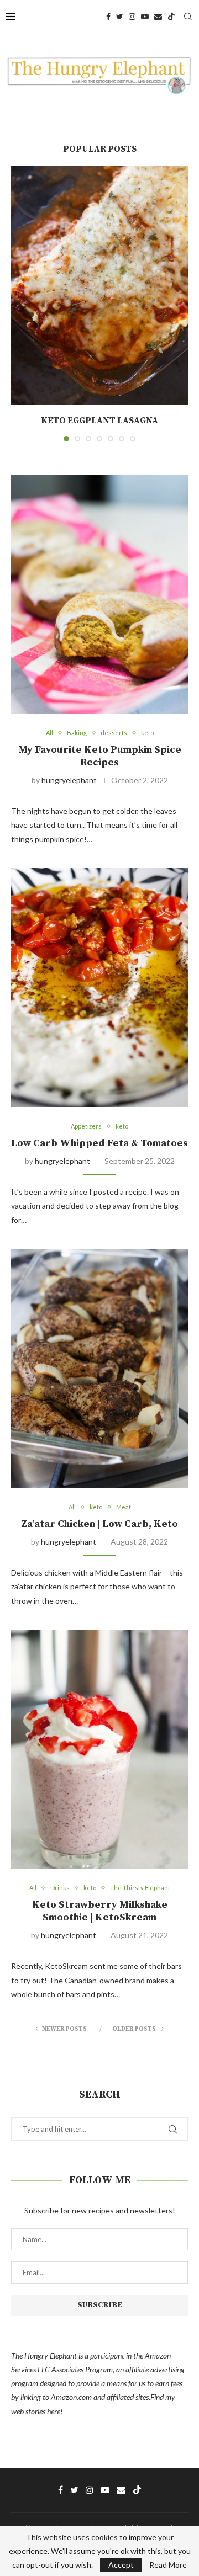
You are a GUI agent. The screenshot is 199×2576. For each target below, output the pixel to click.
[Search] (188, 17)
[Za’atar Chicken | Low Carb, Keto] (99, 1368)
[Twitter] (120, 17)
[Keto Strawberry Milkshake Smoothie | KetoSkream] (99, 1749)
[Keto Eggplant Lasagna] (99, 286)
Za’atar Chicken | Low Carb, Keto (99, 1524)
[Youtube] (145, 17)
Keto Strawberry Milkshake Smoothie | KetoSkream (100, 1911)
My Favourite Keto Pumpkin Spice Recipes (100, 756)
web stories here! (37, 2411)
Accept (121, 2565)
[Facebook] (108, 17)
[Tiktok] (171, 17)
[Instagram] (132, 17)
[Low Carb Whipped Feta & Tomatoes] (99, 988)
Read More (168, 2565)
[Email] (158, 17)
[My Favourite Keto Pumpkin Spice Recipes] (99, 594)
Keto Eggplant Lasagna (99, 421)
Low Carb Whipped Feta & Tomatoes (99, 1143)
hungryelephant (69, 780)
